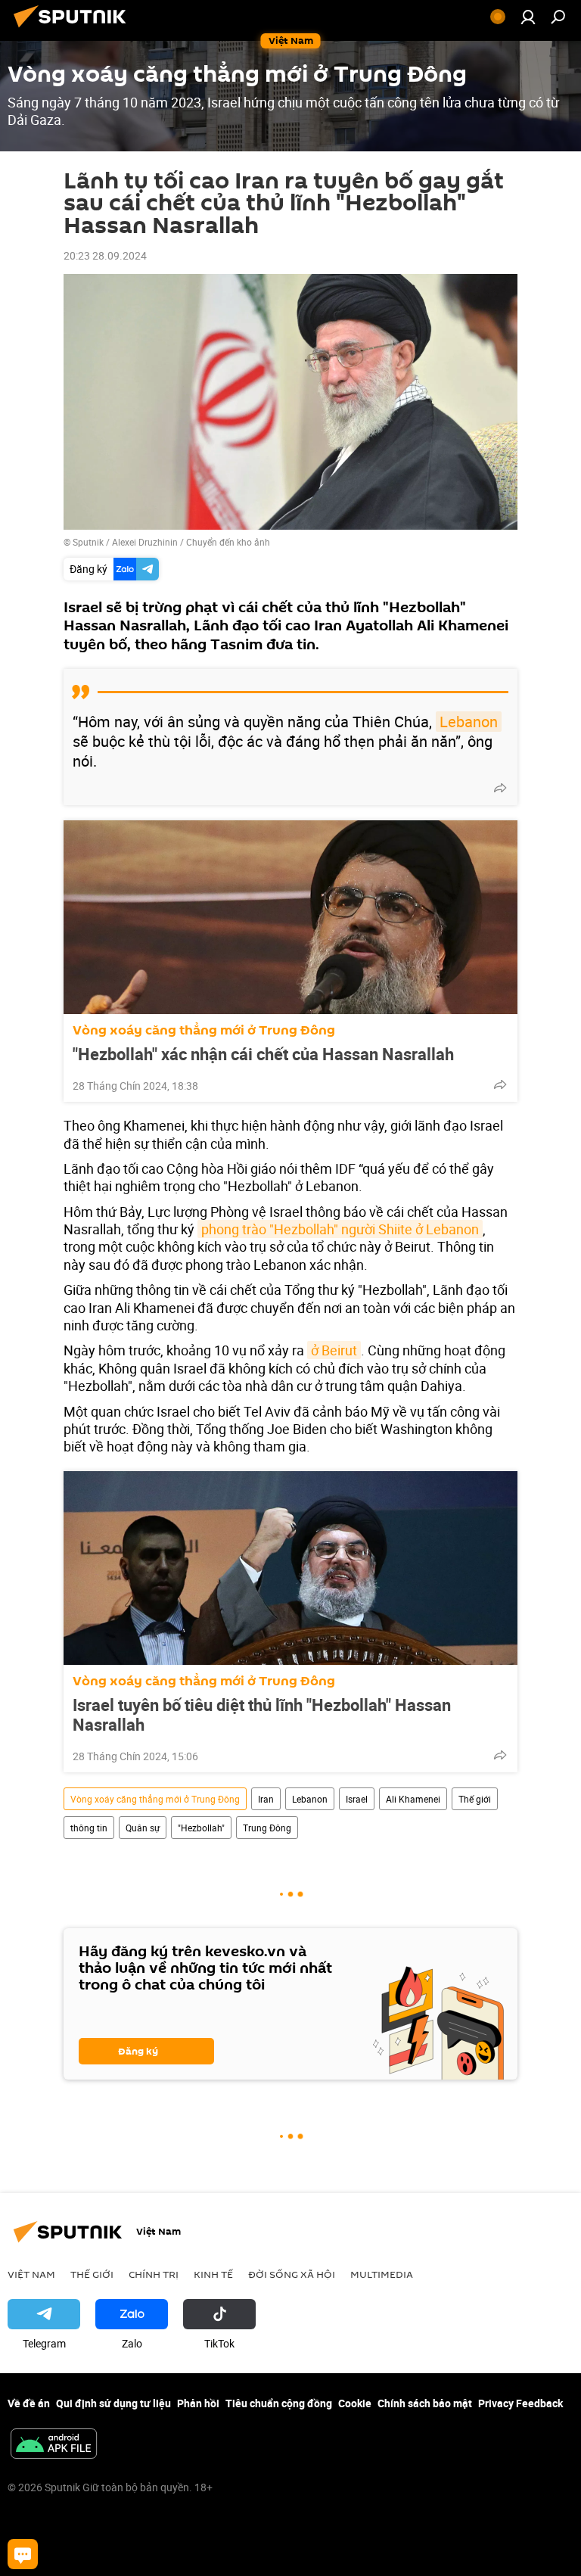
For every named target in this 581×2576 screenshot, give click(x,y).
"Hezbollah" (201, 1828)
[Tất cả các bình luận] (23, 2554)
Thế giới (475, 1799)
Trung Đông (267, 1828)
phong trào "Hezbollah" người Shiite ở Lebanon (340, 1229)
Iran (266, 1799)
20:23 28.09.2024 (105, 255)
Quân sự (143, 1828)
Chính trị (154, 2274)
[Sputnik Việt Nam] (74, 29)
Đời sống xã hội (292, 2274)
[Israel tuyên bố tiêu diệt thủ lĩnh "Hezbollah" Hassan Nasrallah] (290, 1568)
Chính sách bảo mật (425, 2403)
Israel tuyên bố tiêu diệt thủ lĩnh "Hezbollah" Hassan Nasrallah (262, 1715)
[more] (500, 788)
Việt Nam (31, 2274)
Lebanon (469, 722)
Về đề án (29, 2403)
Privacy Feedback (520, 2403)
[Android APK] (54, 2445)
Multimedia (382, 2274)
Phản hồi (198, 2403)
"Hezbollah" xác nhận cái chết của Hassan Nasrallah (263, 1054)
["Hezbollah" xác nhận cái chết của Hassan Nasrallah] (290, 917)
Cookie (355, 2403)
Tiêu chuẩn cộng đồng (279, 2403)
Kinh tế (213, 2274)
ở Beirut (334, 1350)
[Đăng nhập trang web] (528, 17)
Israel (357, 1799)
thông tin (89, 1828)
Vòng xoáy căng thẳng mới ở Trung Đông (204, 1030)
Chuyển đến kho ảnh (228, 542)
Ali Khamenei (413, 1799)
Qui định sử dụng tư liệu (113, 2403)
